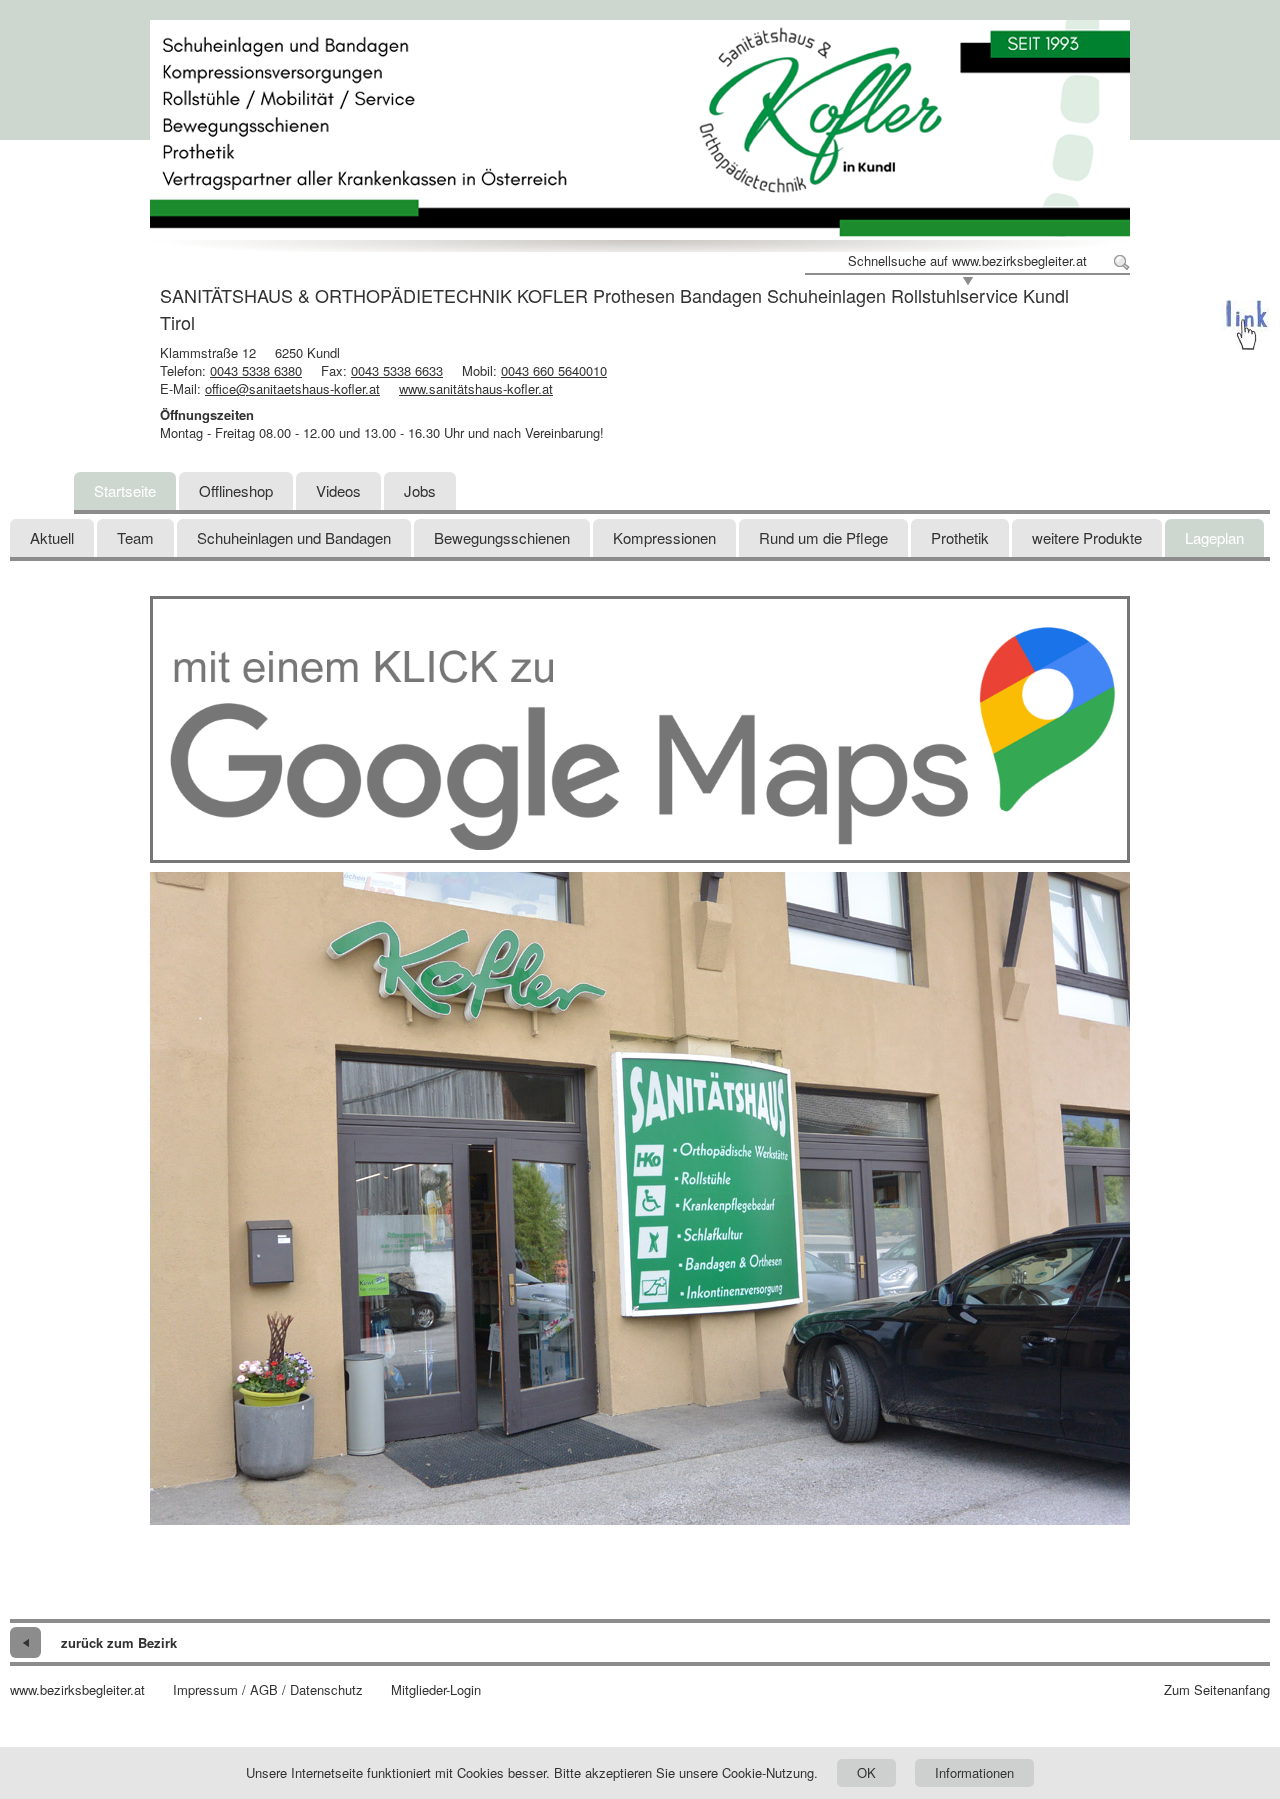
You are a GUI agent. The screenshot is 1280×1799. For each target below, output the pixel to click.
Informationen (974, 1772)
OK (866, 1772)
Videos (338, 490)
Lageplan (1214, 537)
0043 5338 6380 (256, 370)
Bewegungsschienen (502, 537)
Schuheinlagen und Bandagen (294, 537)
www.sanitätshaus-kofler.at (476, 388)
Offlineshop (236, 490)
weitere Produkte (1087, 537)
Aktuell (52, 537)
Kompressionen (664, 537)
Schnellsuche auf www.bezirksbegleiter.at (967, 261)
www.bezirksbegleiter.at (77, 1690)
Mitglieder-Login (436, 1690)
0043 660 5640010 (554, 370)
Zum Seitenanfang (1217, 1690)
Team (135, 537)
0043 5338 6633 (397, 370)
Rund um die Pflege (823, 537)
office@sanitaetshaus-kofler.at (292, 388)
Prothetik (960, 537)
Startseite (125, 490)
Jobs (420, 490)
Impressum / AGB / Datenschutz (268, 1690)
